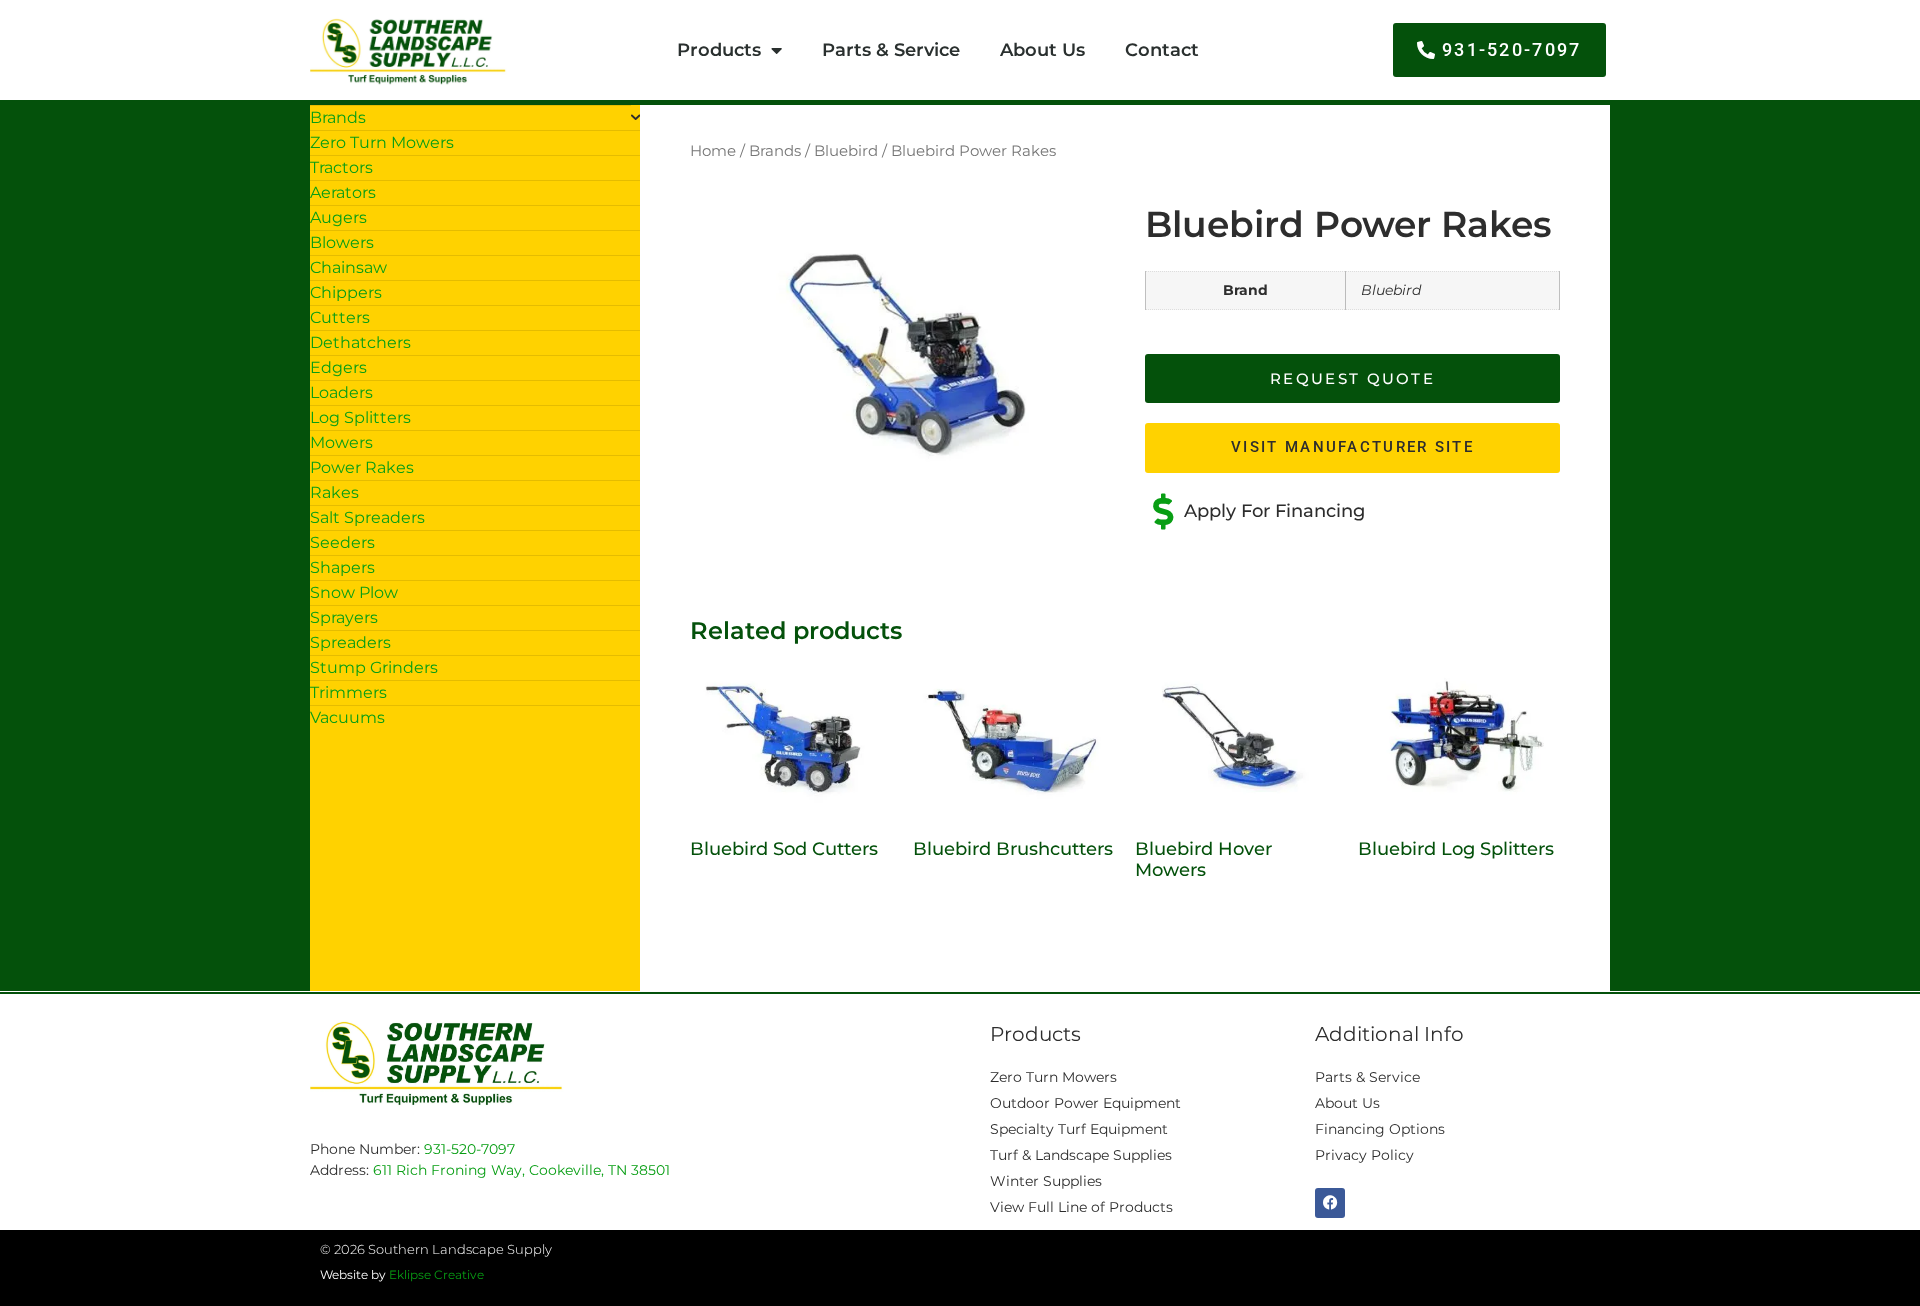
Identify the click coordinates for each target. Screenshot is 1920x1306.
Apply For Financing (1274, 511)
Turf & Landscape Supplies (1081, 1155)
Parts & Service (891, 50)
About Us (1042, 50)
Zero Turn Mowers (1053, 1077)
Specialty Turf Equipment (1079, 1129)
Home (713, 151)
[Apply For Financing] (1163, 512)
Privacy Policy (1364, 1155)
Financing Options (1380, 1129)
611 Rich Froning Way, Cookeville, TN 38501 (521, 1170)
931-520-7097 (469, 1149)
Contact (1162, 50)
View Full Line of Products (1081, 1207)
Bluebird (846, 151)
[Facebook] (1330, 1203)
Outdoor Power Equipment (1085, 1103)
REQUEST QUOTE (1352, 378)
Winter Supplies (1046, 1181)
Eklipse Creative (436, 1274)
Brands (775, 151)
